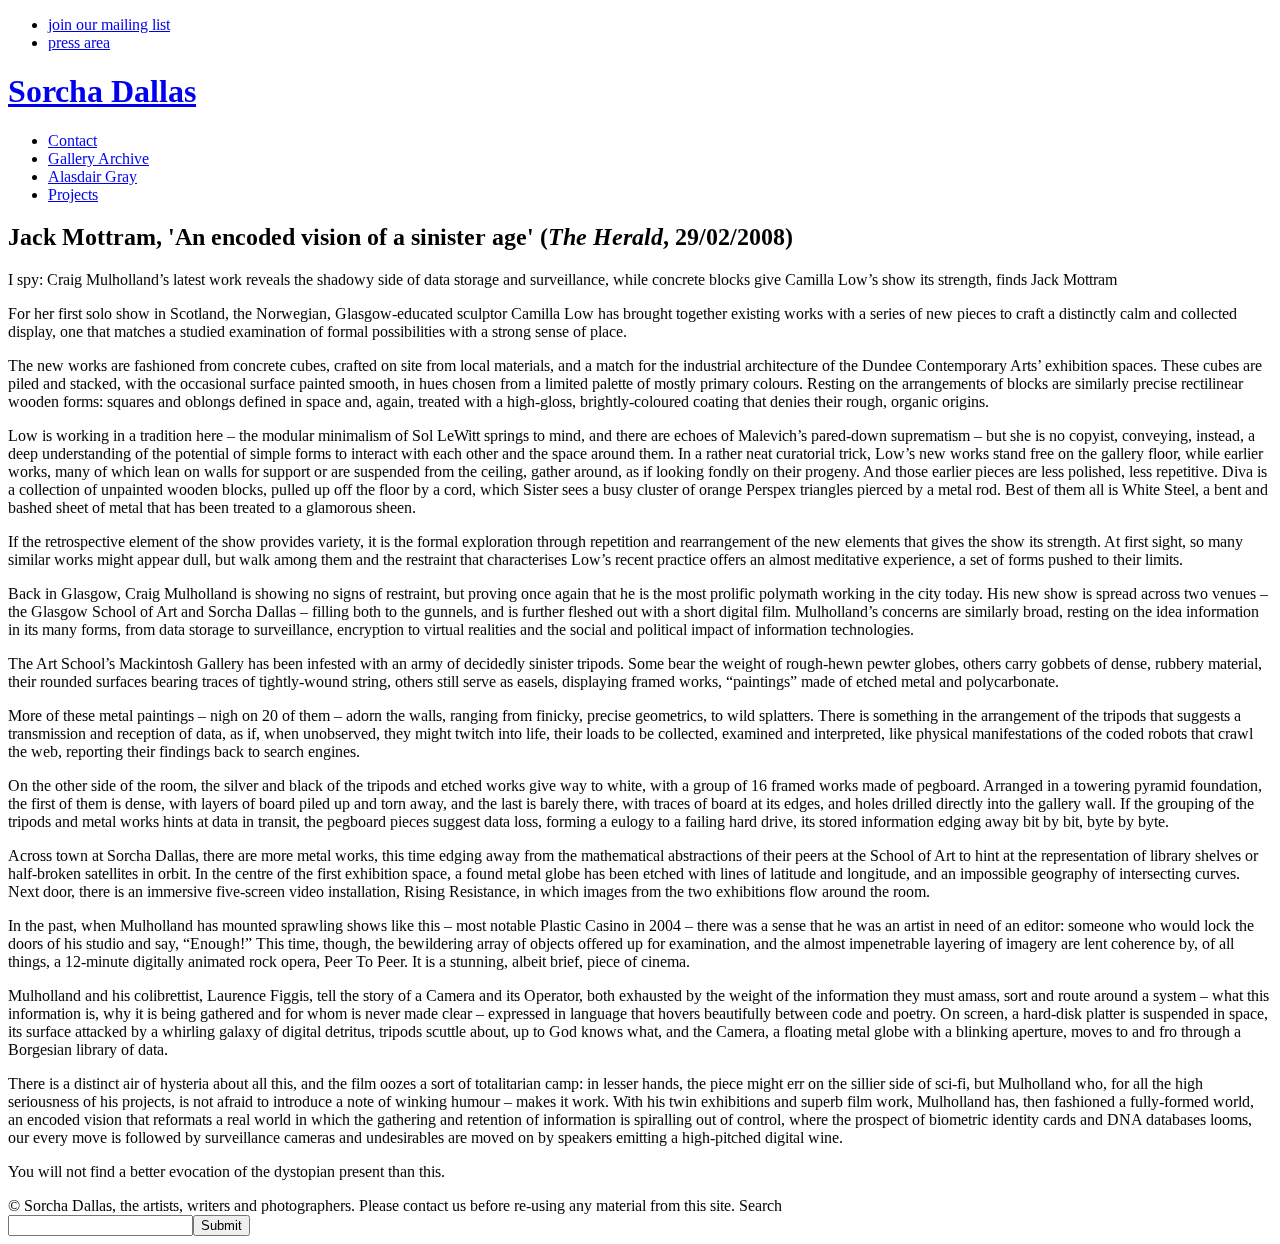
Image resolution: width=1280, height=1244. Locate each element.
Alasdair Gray (92, 176)
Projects (73, 194)
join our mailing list (109, 24)
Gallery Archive (98, 158)
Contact (72, 140)
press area (79, 42)
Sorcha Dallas (102, 91)
